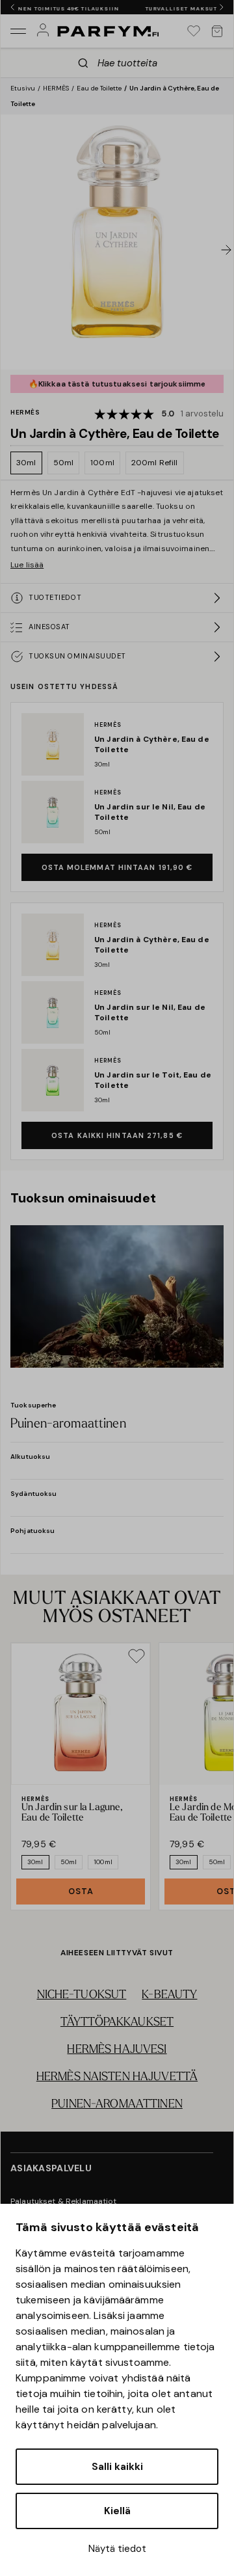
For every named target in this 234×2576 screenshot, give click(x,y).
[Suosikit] (194, 31)
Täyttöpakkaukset (117, 2023)
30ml (26, 463)
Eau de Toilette (99, 88)
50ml (64, 463)
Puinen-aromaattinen (117, 2105)
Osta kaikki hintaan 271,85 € (117, 1135)
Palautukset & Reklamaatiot (64, 2201)
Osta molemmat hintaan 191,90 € (117, 867)
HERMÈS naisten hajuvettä (117, 2078)
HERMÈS (56, 88)
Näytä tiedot (117, 2549)
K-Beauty (169, 1996)
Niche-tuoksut (82, 1996)
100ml (102, 463)
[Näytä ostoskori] (217, 31)
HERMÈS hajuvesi (117, 2050)
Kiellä (117, 2511)
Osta (81, 1891)
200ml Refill (155, 463)
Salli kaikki (117, 2467)
